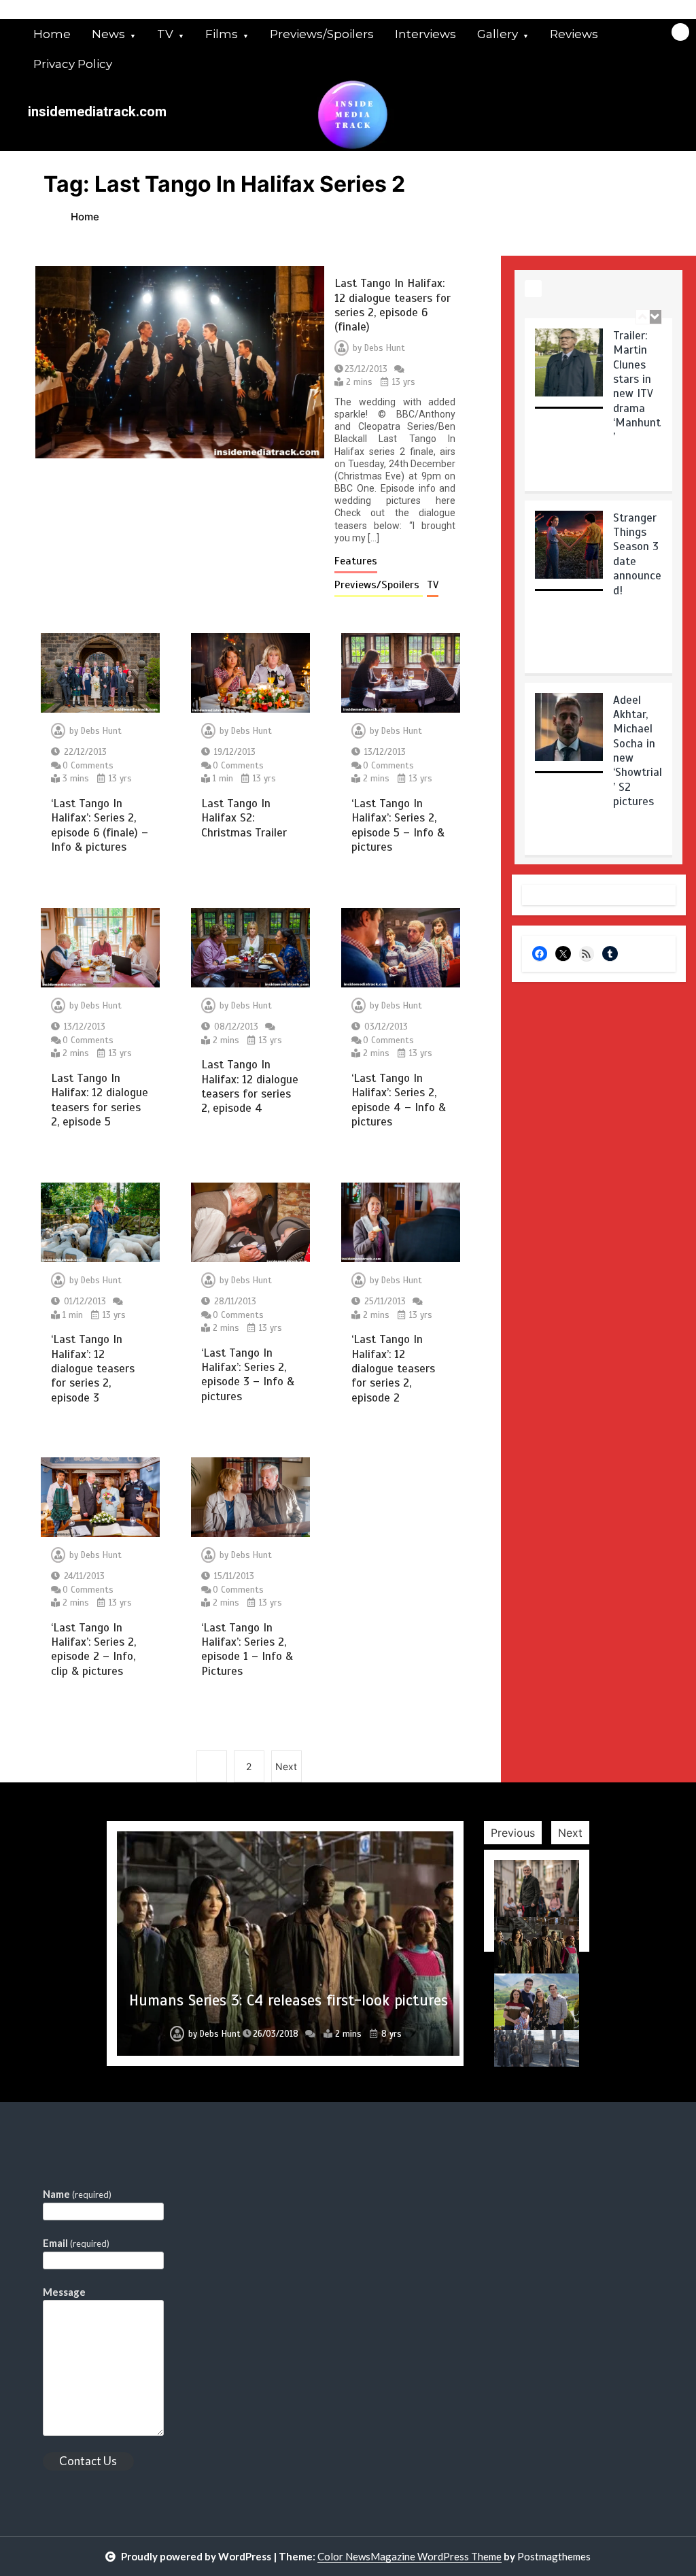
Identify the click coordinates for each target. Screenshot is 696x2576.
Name (77, 2194)
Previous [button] (513, 1833)
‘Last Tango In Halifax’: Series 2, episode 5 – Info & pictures (398, 825)
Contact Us (88, 2461)
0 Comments (88, 766)
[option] (598, 409)
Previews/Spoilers (322, 34)
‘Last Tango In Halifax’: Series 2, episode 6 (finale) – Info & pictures (100, 825)
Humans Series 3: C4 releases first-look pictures (289, 2000)
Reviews (574, 34)
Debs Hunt (385, 348)
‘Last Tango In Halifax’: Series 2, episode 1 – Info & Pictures (247, 1649)
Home (52, 34)
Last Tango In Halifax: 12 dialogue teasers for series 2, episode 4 (250, 1086)
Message (64, 2292)
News (108, 34)
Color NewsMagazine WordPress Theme (410, 2556)
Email (76, 2243)
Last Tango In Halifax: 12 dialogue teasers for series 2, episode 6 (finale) (393, 305)
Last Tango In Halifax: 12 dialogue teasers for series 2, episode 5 (100, 1100)
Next (286, 1766)
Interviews (425, 34)
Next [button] (570, 1833)
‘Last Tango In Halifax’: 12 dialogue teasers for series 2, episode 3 (93, 1369)
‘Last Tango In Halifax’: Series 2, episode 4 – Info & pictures (399, 1100)
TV (165, 34)
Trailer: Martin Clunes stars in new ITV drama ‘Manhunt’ (637, 387)
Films (222, 34)
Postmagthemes (554, 2556)
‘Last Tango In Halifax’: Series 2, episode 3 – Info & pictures (248, 1375)
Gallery (498, 34)
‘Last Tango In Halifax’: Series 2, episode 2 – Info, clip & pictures (93, 1649)
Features (356, 561)
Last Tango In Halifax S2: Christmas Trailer (244, 818)
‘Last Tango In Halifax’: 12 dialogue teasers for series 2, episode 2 (393, 1369)
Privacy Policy (73, 64)
